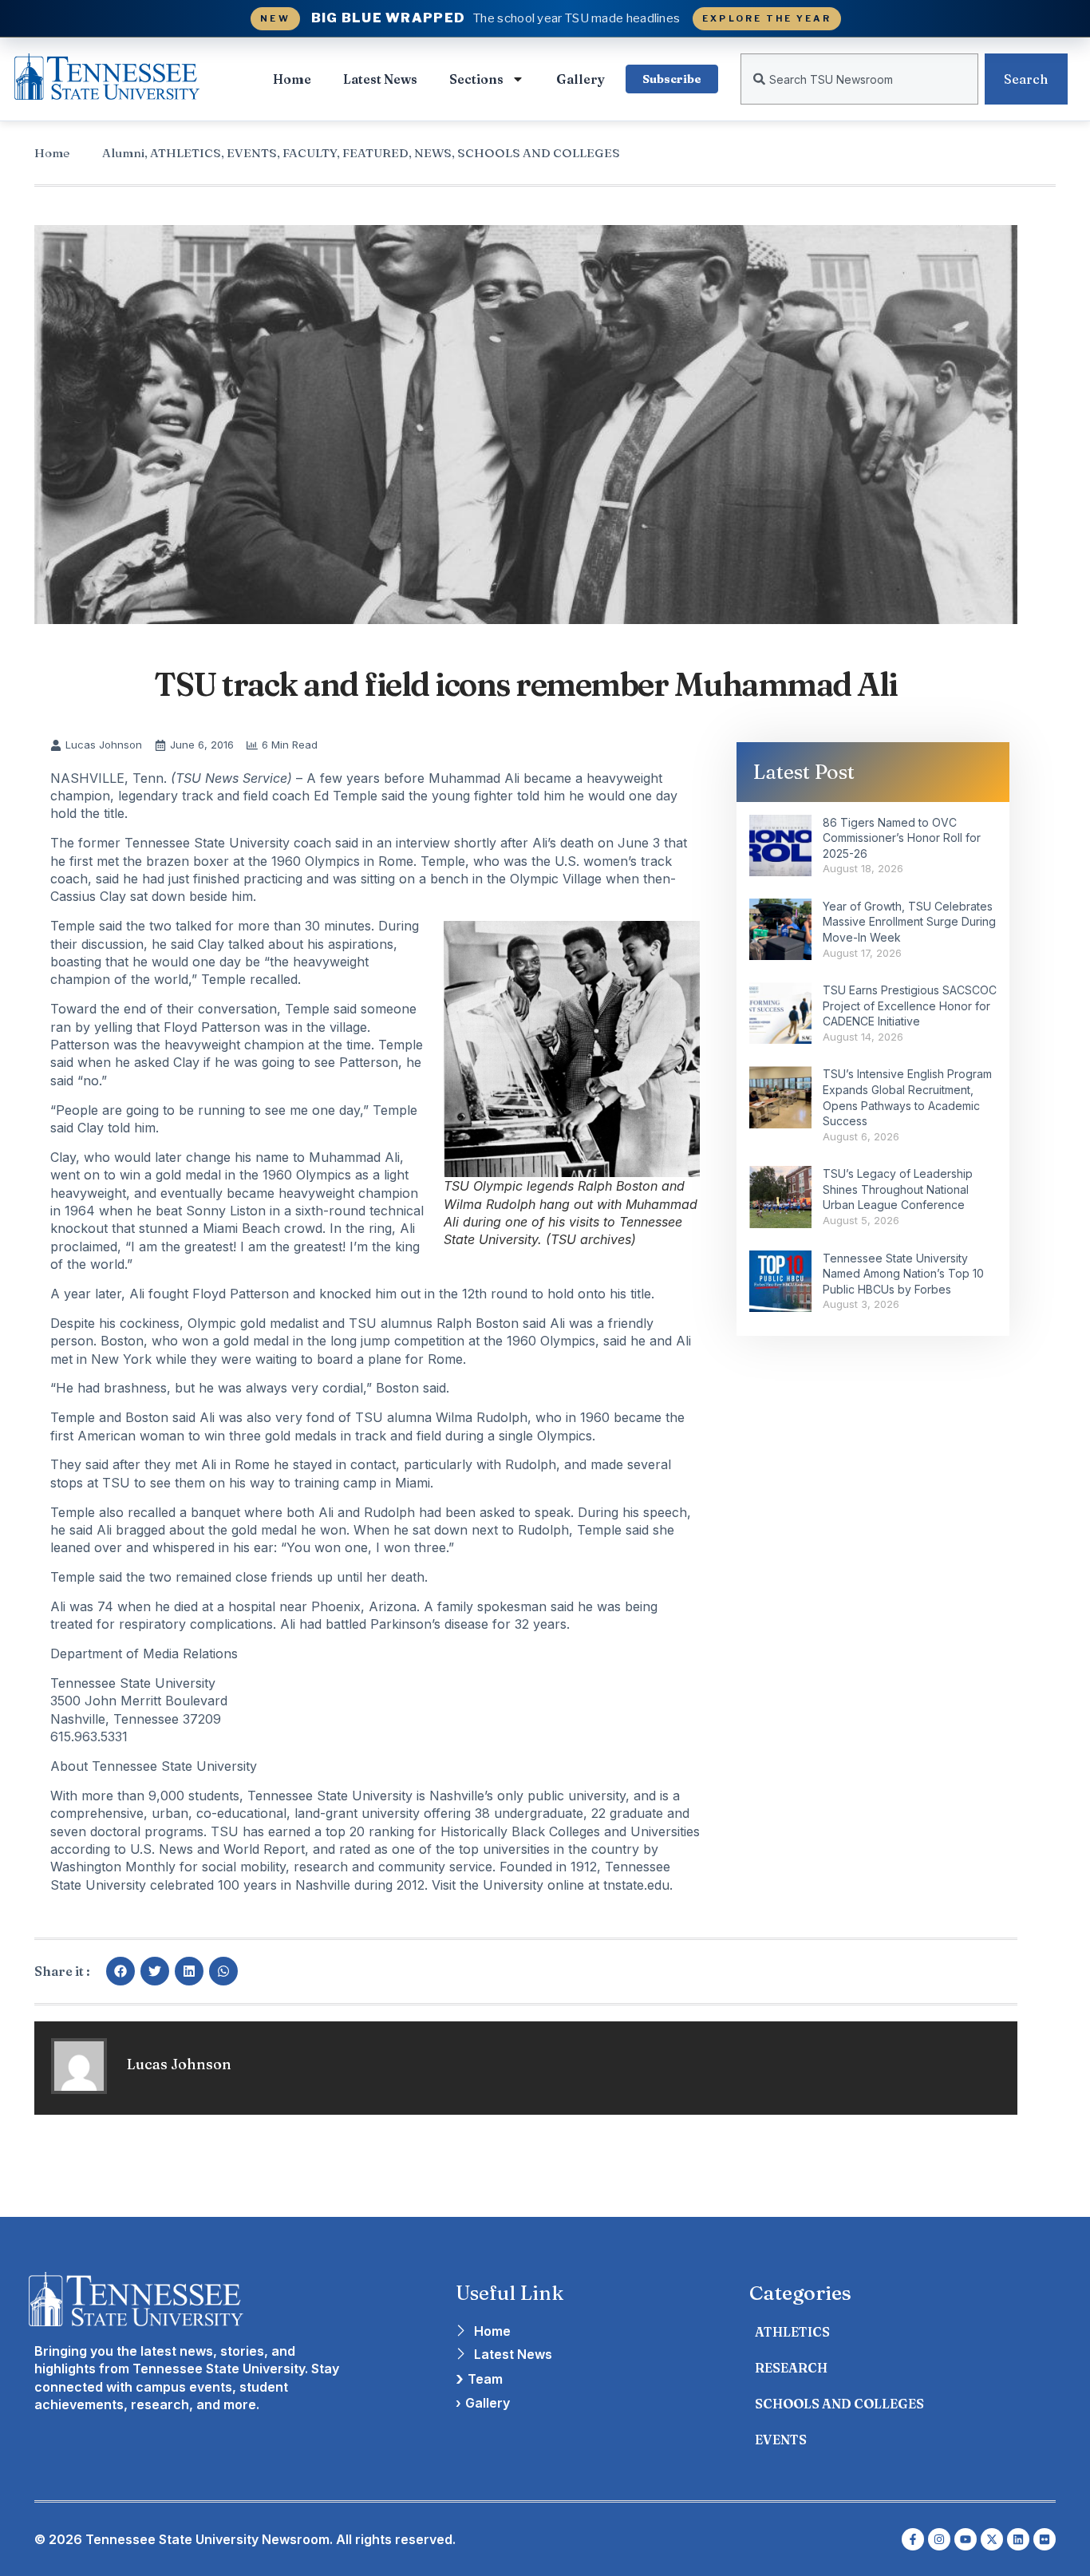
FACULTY (310, 153)
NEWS (433, 153)
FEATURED (375, 153)
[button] (120, 1971)
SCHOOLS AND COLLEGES (539, 153)
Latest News (380, 79)
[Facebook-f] (913, 2539)
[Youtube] (966, 2539)
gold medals (301, 1436)
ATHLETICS (186, 153)
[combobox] (859, 79)
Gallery (581, 79)
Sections (476, 79)
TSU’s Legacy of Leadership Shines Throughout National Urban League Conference (898, 1189)
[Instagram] (939, 2539)
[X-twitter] (992, 2539)
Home (292, 79)
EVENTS (252, 153)
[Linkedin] (1018, 2539)
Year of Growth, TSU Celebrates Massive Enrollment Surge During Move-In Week (909, 922)
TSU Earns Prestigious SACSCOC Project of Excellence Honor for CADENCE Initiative (910, 1006)
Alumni (123, 153)
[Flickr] (1045, 2539)
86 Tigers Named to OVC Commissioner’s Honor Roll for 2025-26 (902, 838)
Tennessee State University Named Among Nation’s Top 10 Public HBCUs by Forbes (903, 1274)
